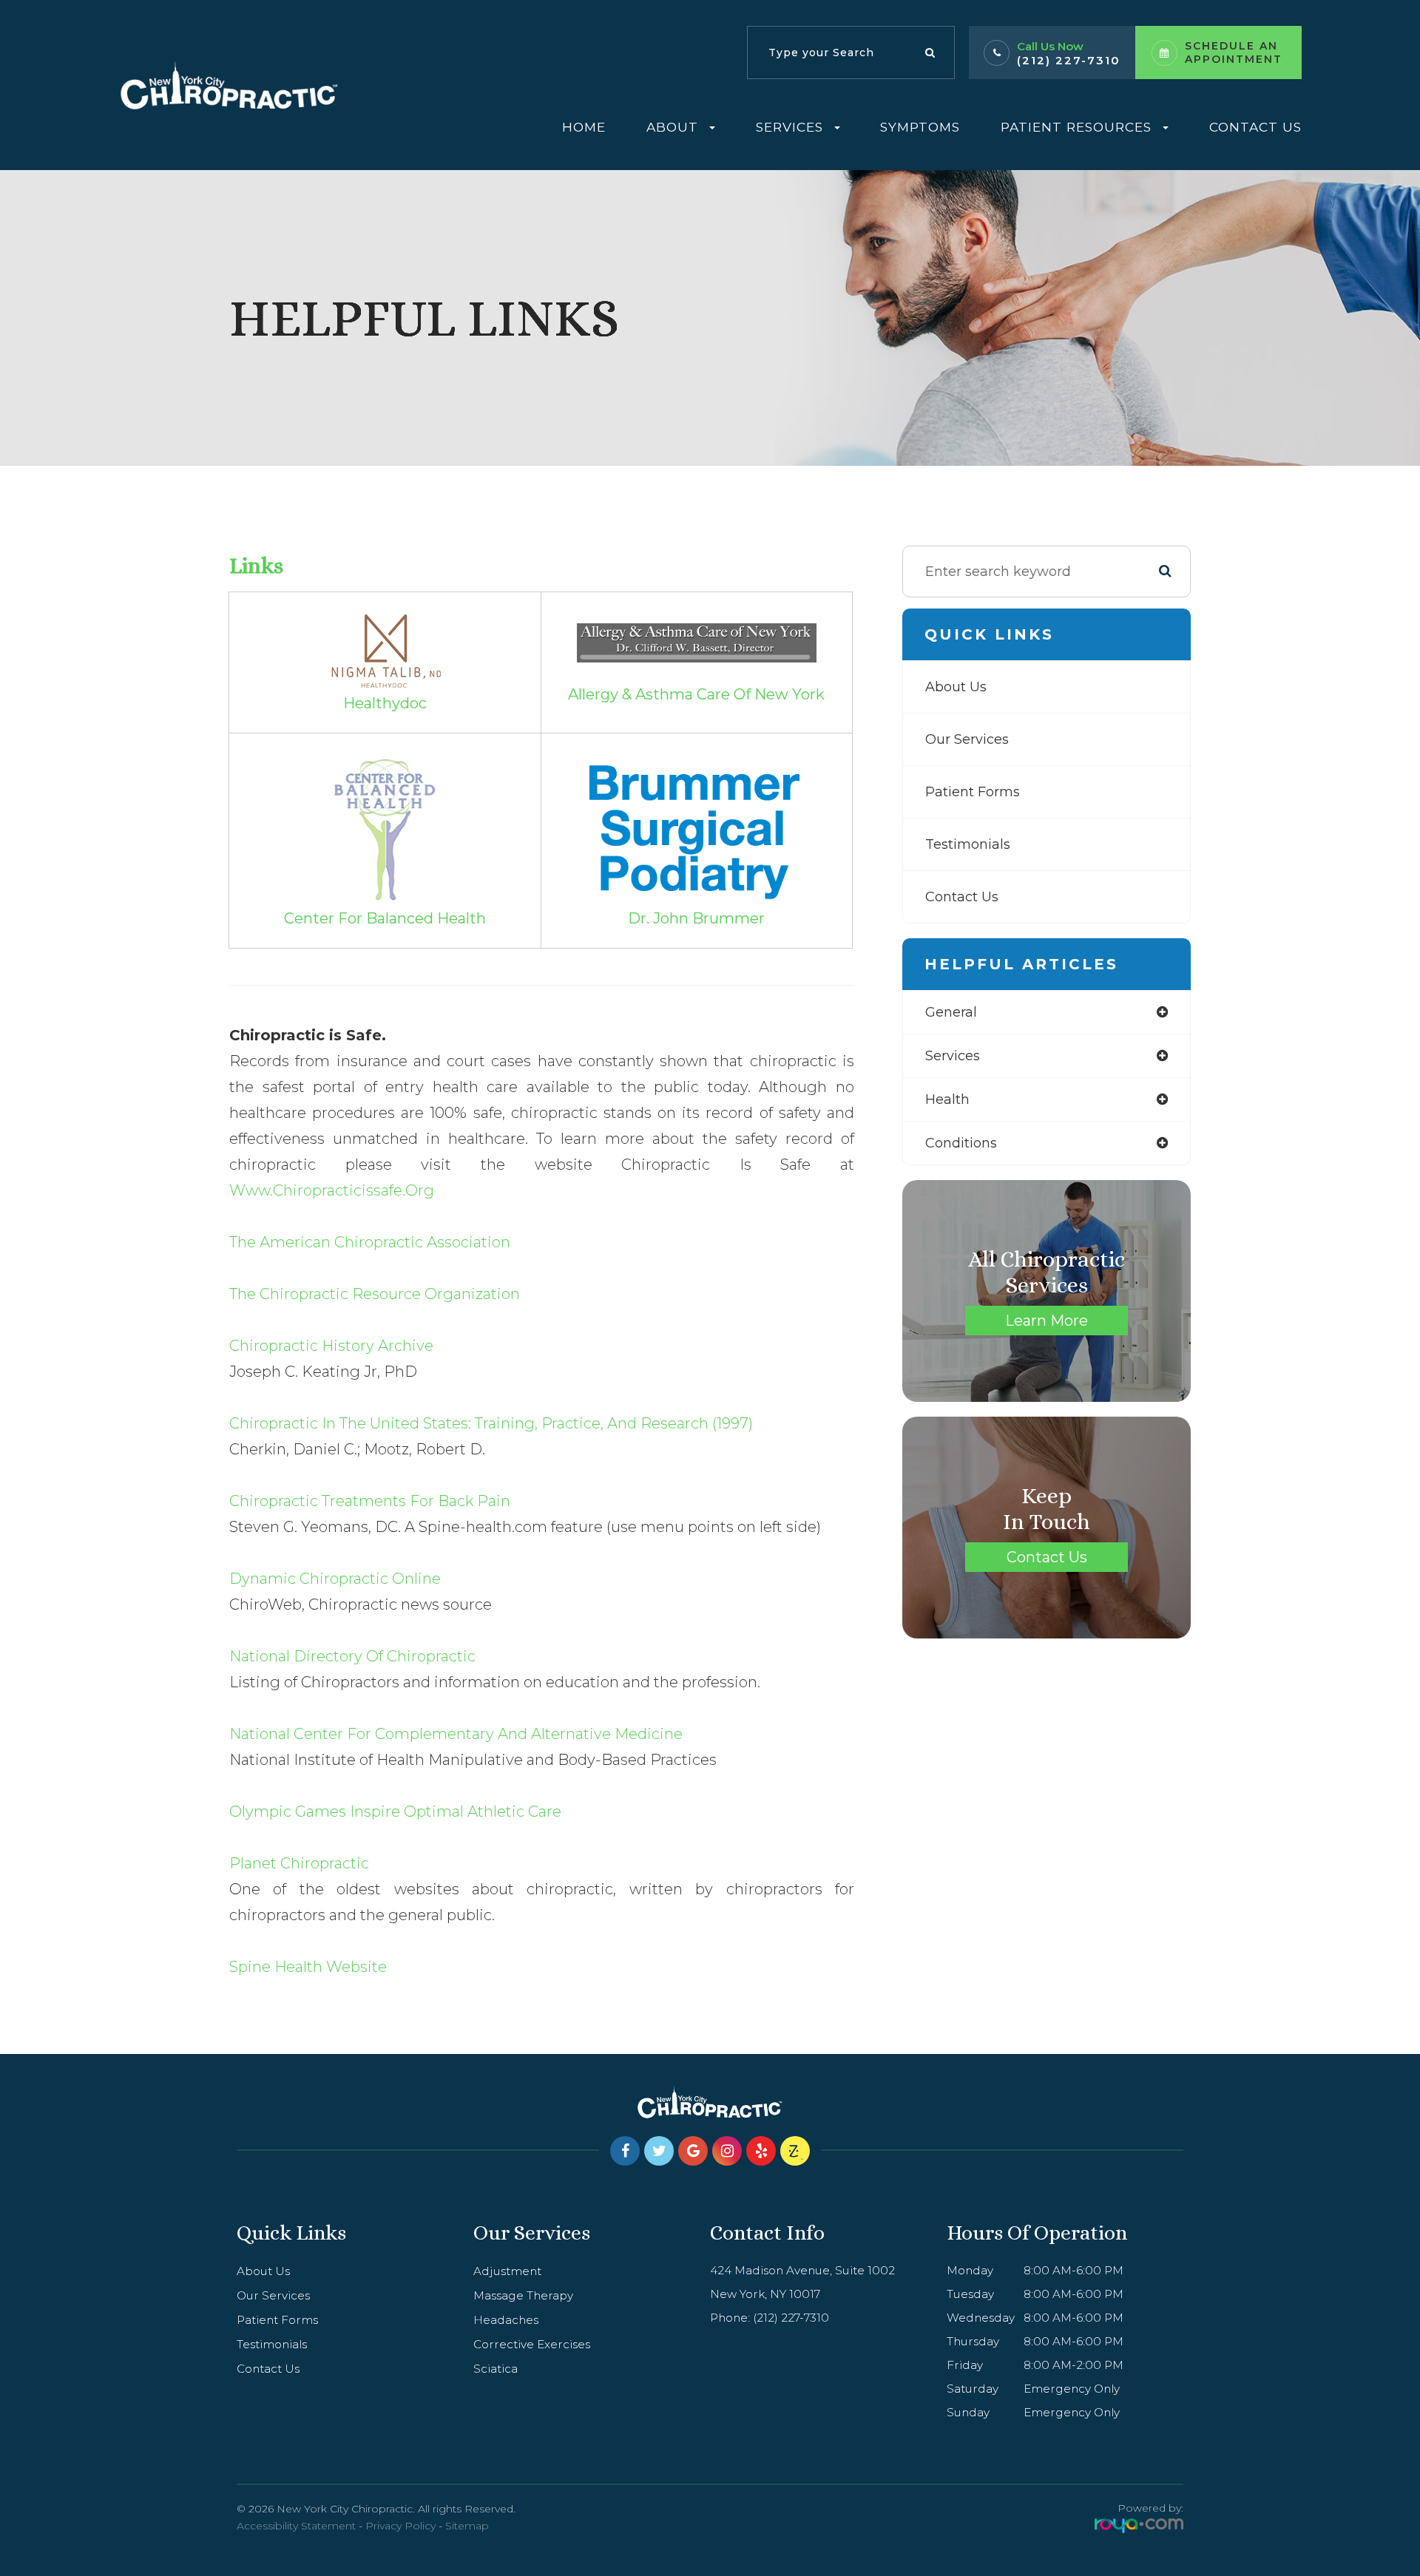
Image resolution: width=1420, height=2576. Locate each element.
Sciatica (496, 2369)
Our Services (967, 739)
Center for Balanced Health (385, 918)
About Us (956, 687)
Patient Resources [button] (1076, 127)
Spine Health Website (308, 1967)
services (953, 1056)
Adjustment (507, 2271)
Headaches (506, 2320)
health (947, 1099)
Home (584, 127)
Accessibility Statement (296, 2526)
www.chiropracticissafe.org (332, 1190)
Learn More (1047, 1321)
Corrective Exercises (532, 2344)
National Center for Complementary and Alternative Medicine (456, 1734)
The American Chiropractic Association (370, 1242)
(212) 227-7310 (1069, 60)
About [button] (672, 127)
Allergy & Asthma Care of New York (696, 694)
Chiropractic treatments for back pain (370, 1501)
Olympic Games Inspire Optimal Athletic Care (395, 1811)
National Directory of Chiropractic (352, 1656)
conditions (961, 1143)
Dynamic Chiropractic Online (335, 1579)
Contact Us (1255, 127)
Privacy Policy (400, 2526)
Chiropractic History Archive (331, 1346)
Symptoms (920, 127)
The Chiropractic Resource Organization (375, 1294)
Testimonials (968, 844)
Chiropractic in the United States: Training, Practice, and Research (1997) (491, 1423)
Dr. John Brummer (696, 918)
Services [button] (790, 127)
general (951, 1012)
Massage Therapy (523, 2295)
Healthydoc (385, 703)
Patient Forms (973, 792)
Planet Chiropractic (299, 1863)
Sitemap (467, 2526)
